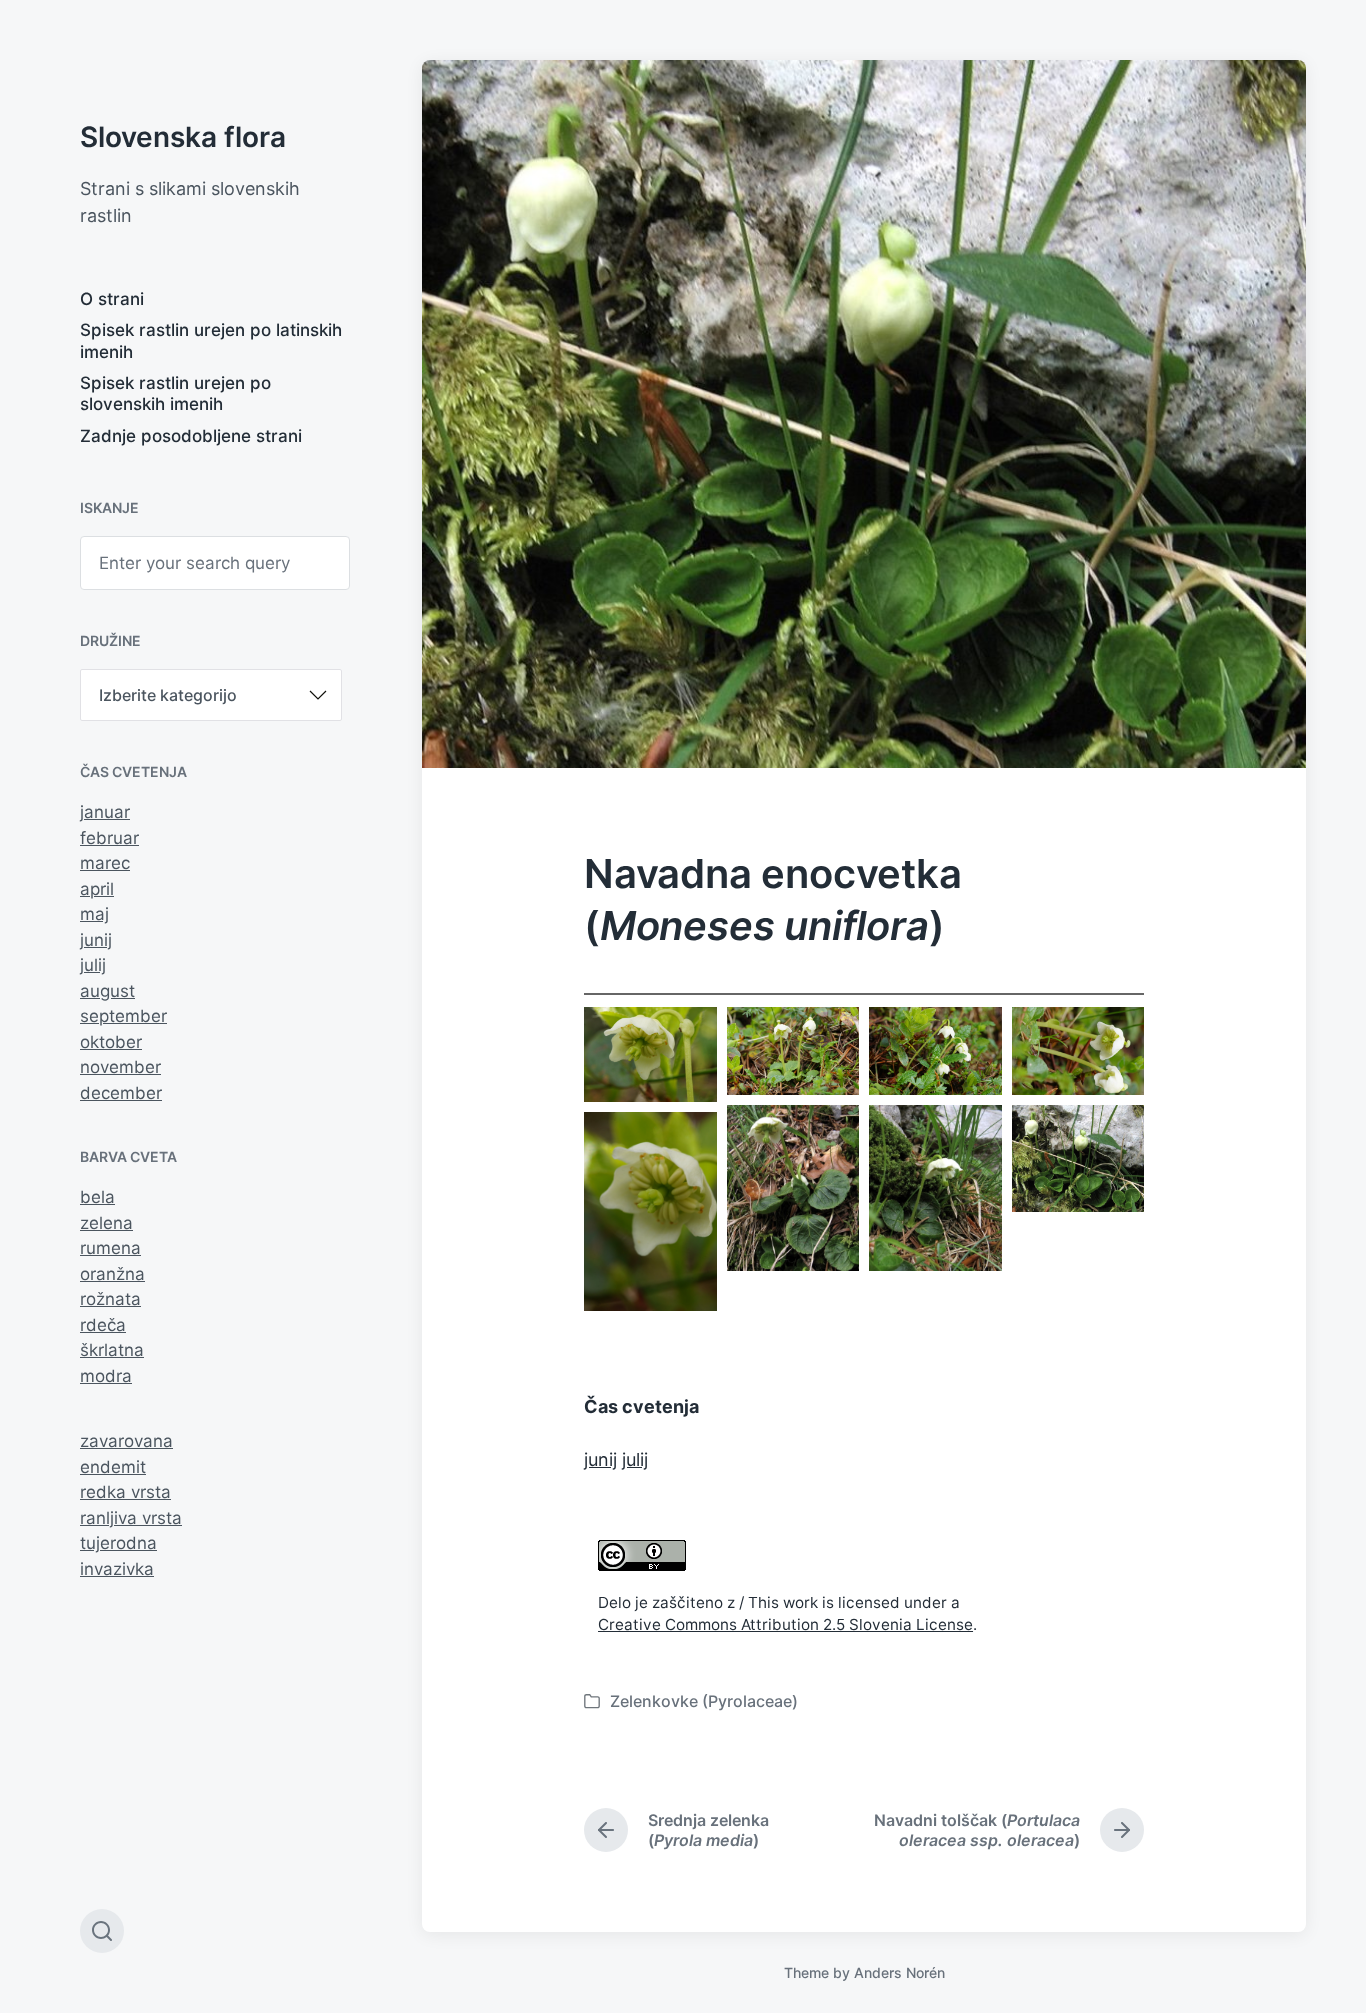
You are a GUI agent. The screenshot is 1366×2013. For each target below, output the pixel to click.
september (123, 1016)
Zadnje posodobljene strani (191, 436)
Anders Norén (899, 1972)
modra (106, 1376)
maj (94, 914)
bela (97, 1197)
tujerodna (118, 1543)
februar (109, 838)
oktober (111, 1042)
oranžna (112, 1274)
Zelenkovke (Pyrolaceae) (704, 1701)
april (97, 889)
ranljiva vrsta (131, 1518)
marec (105, 863)
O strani (112, 299)
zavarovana (126, 1441)
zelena (106, 1223)
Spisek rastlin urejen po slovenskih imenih (175, 393)
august (107, 991)
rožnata (110, 1299)
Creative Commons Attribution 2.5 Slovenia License (785, 1624)
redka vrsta (125, 1492)
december (121, 1093)
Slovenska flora (183, 137)
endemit (113, 1467)
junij (96, 940)
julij (93, 965)
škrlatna (112, 1350)
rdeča (103, 1325)
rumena (110, 1248)
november (120, 1067)
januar (105, 812)
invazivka (117, 1569)
